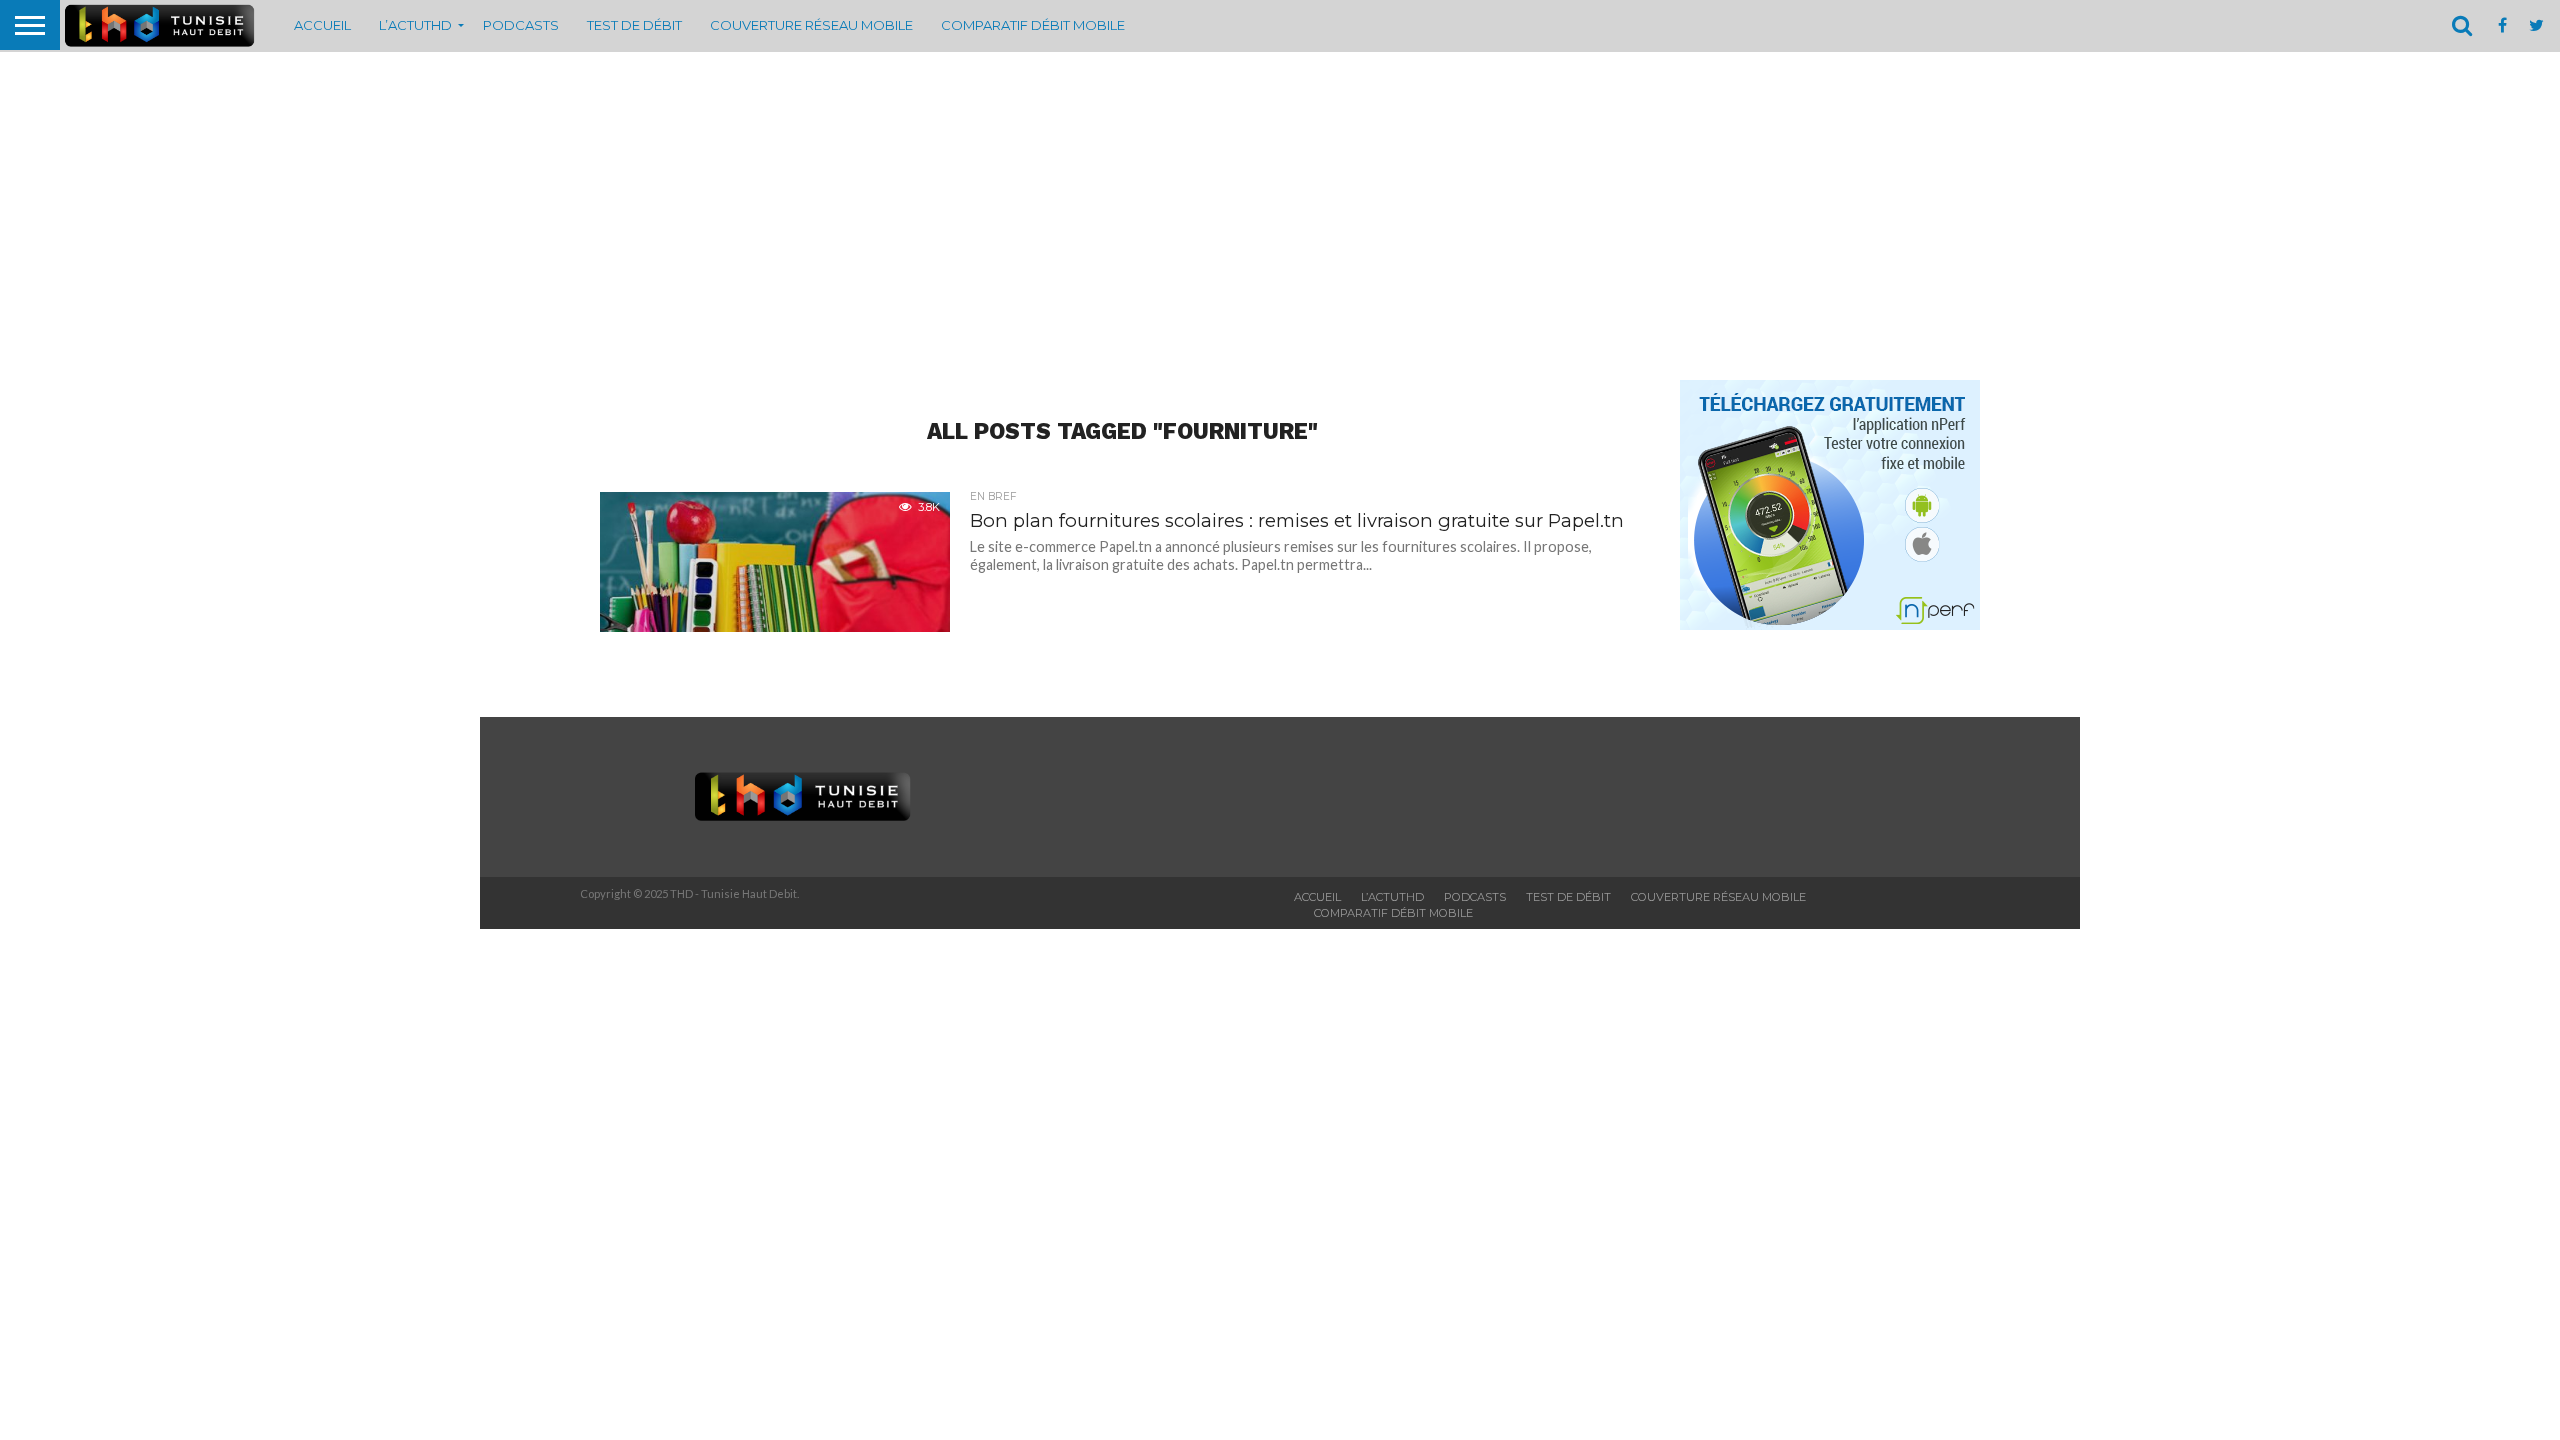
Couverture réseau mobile (811, 25)
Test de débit (634, 25)
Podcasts (521, 25)
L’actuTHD (415, 25)
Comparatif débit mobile (1033, 25)
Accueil (322, 25)
